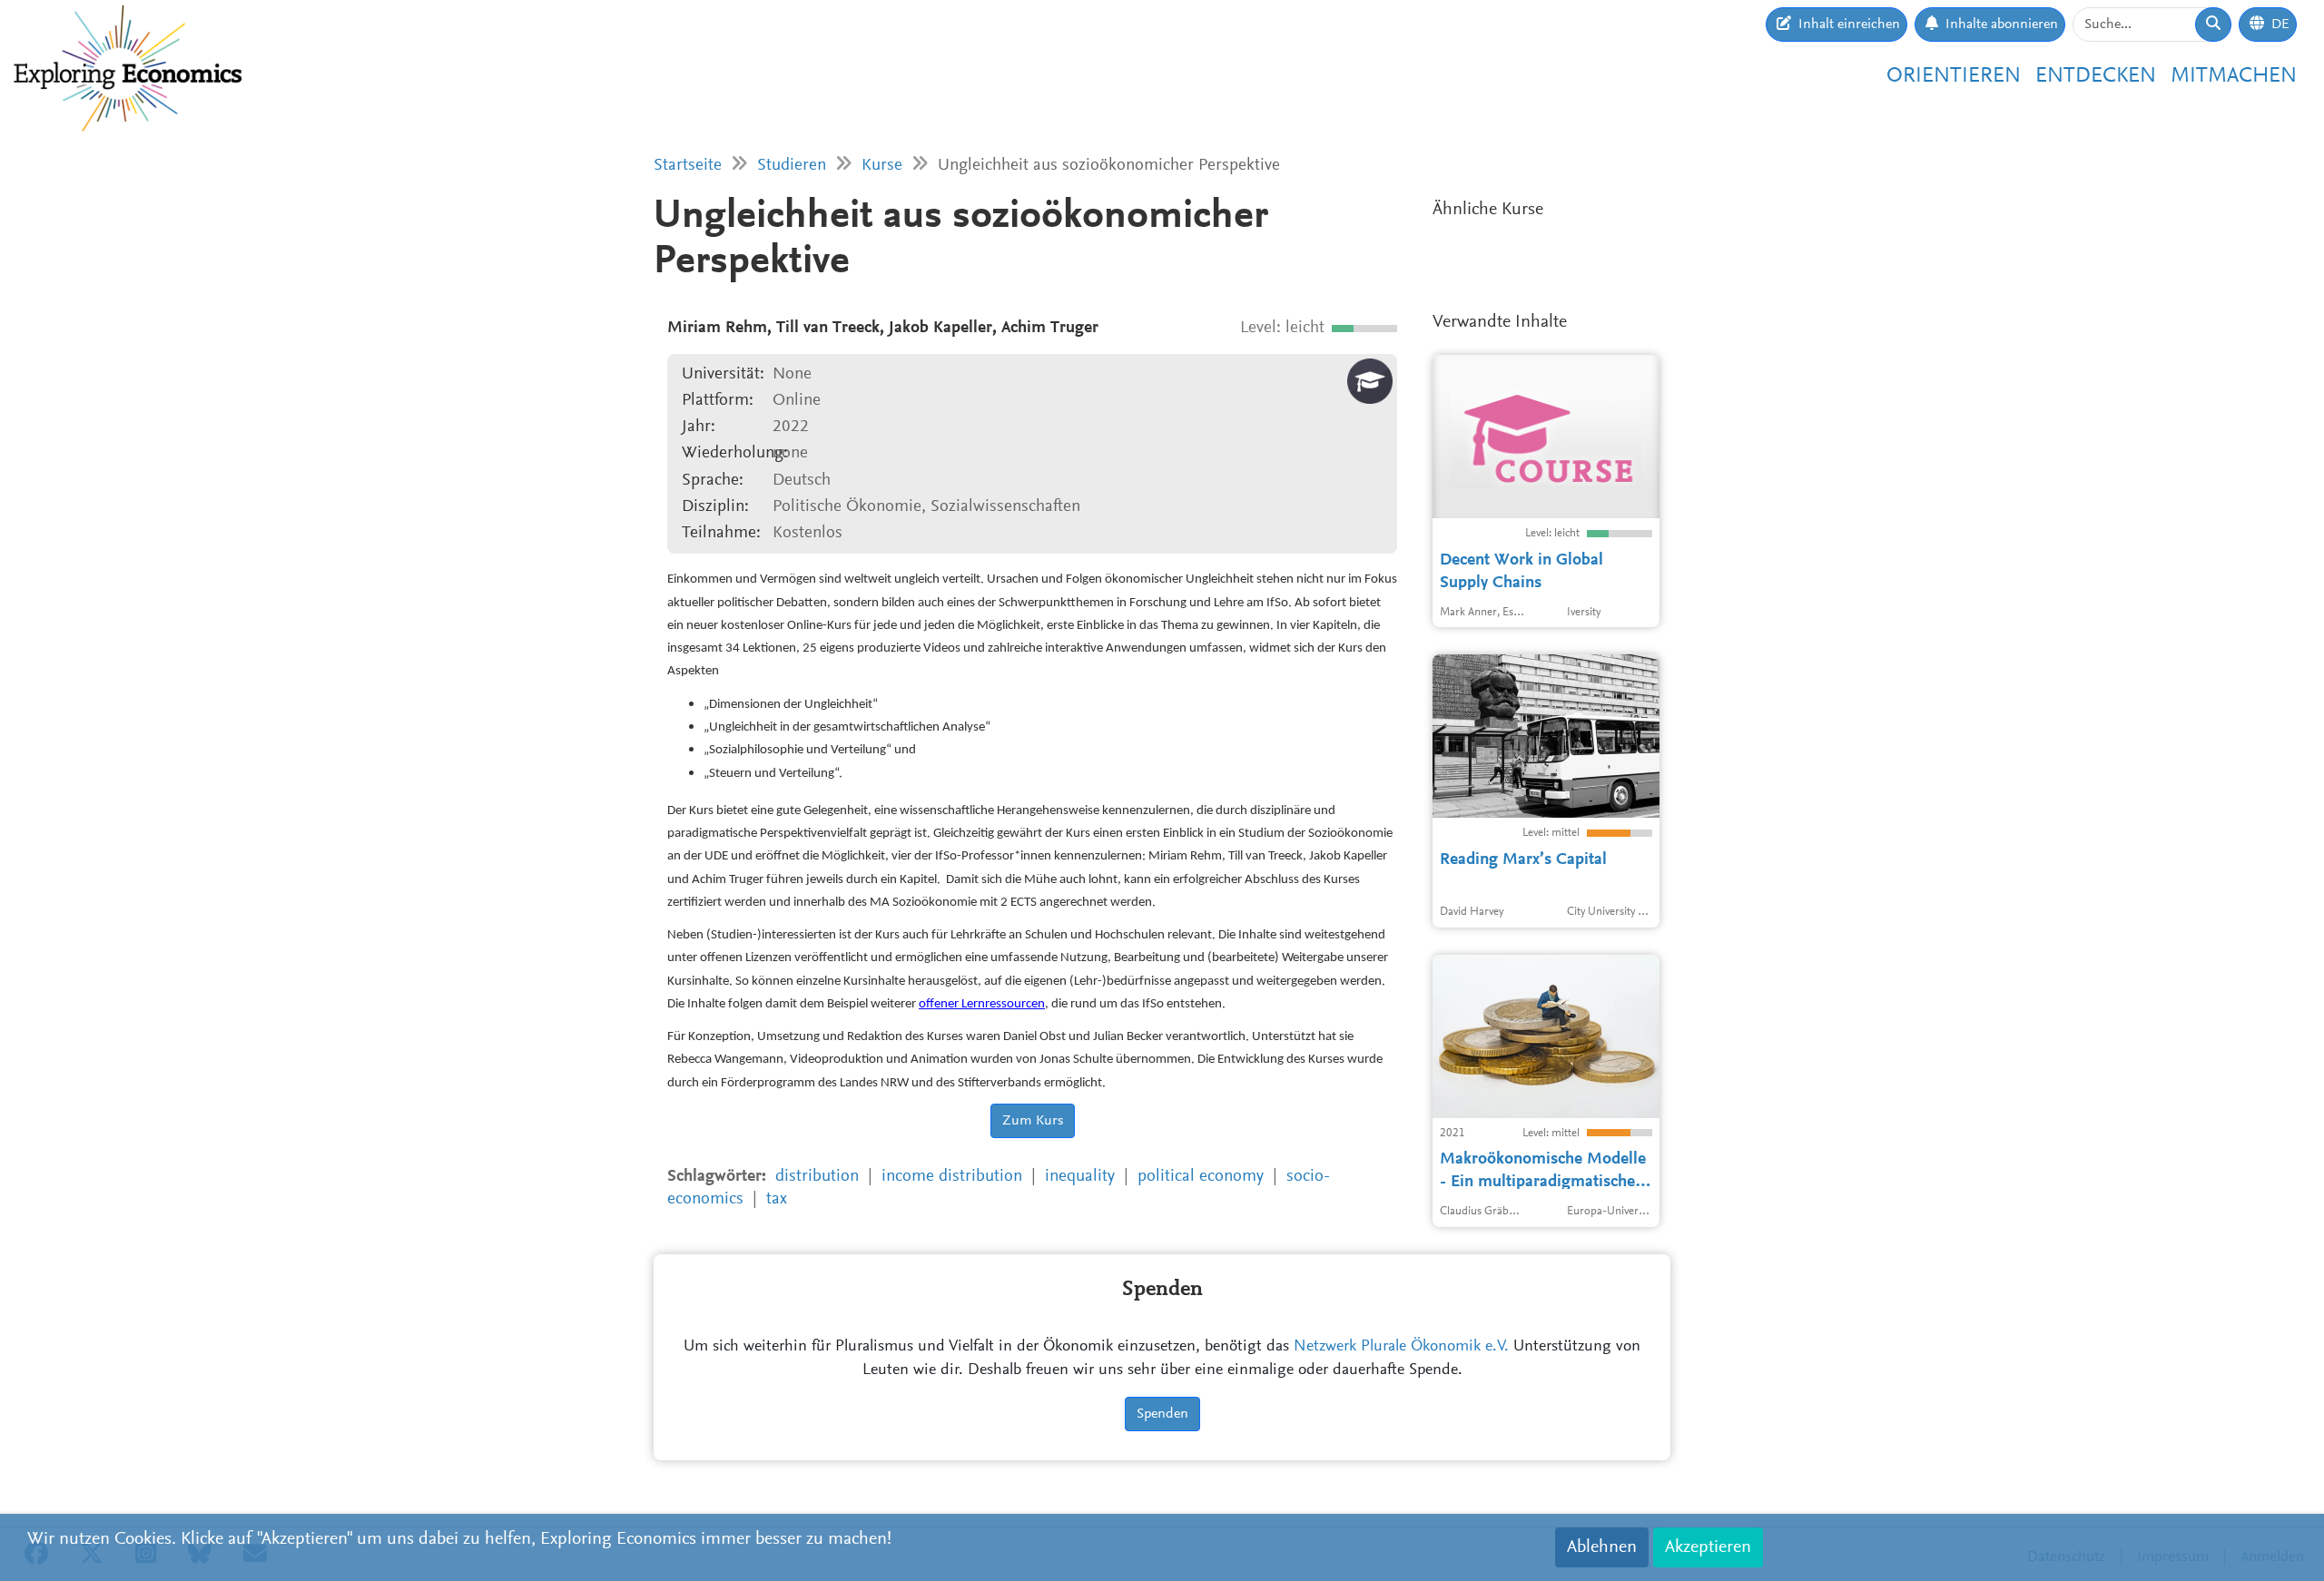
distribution (817, 1177)
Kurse (882, 166)
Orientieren (1954, 76)
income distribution (952, 1177)
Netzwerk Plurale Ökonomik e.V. (1401, 1347)
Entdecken (2096, 76)
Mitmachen (2234, 76)
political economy (1201, 1177)
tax (777, 1199)
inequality (1080, 1177)
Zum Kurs (1033, 1121)
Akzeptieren (1708, 1547)
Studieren (792, 166)
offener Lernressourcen (982, 1004)
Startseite (688, 166)
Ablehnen (1602, 1547)
